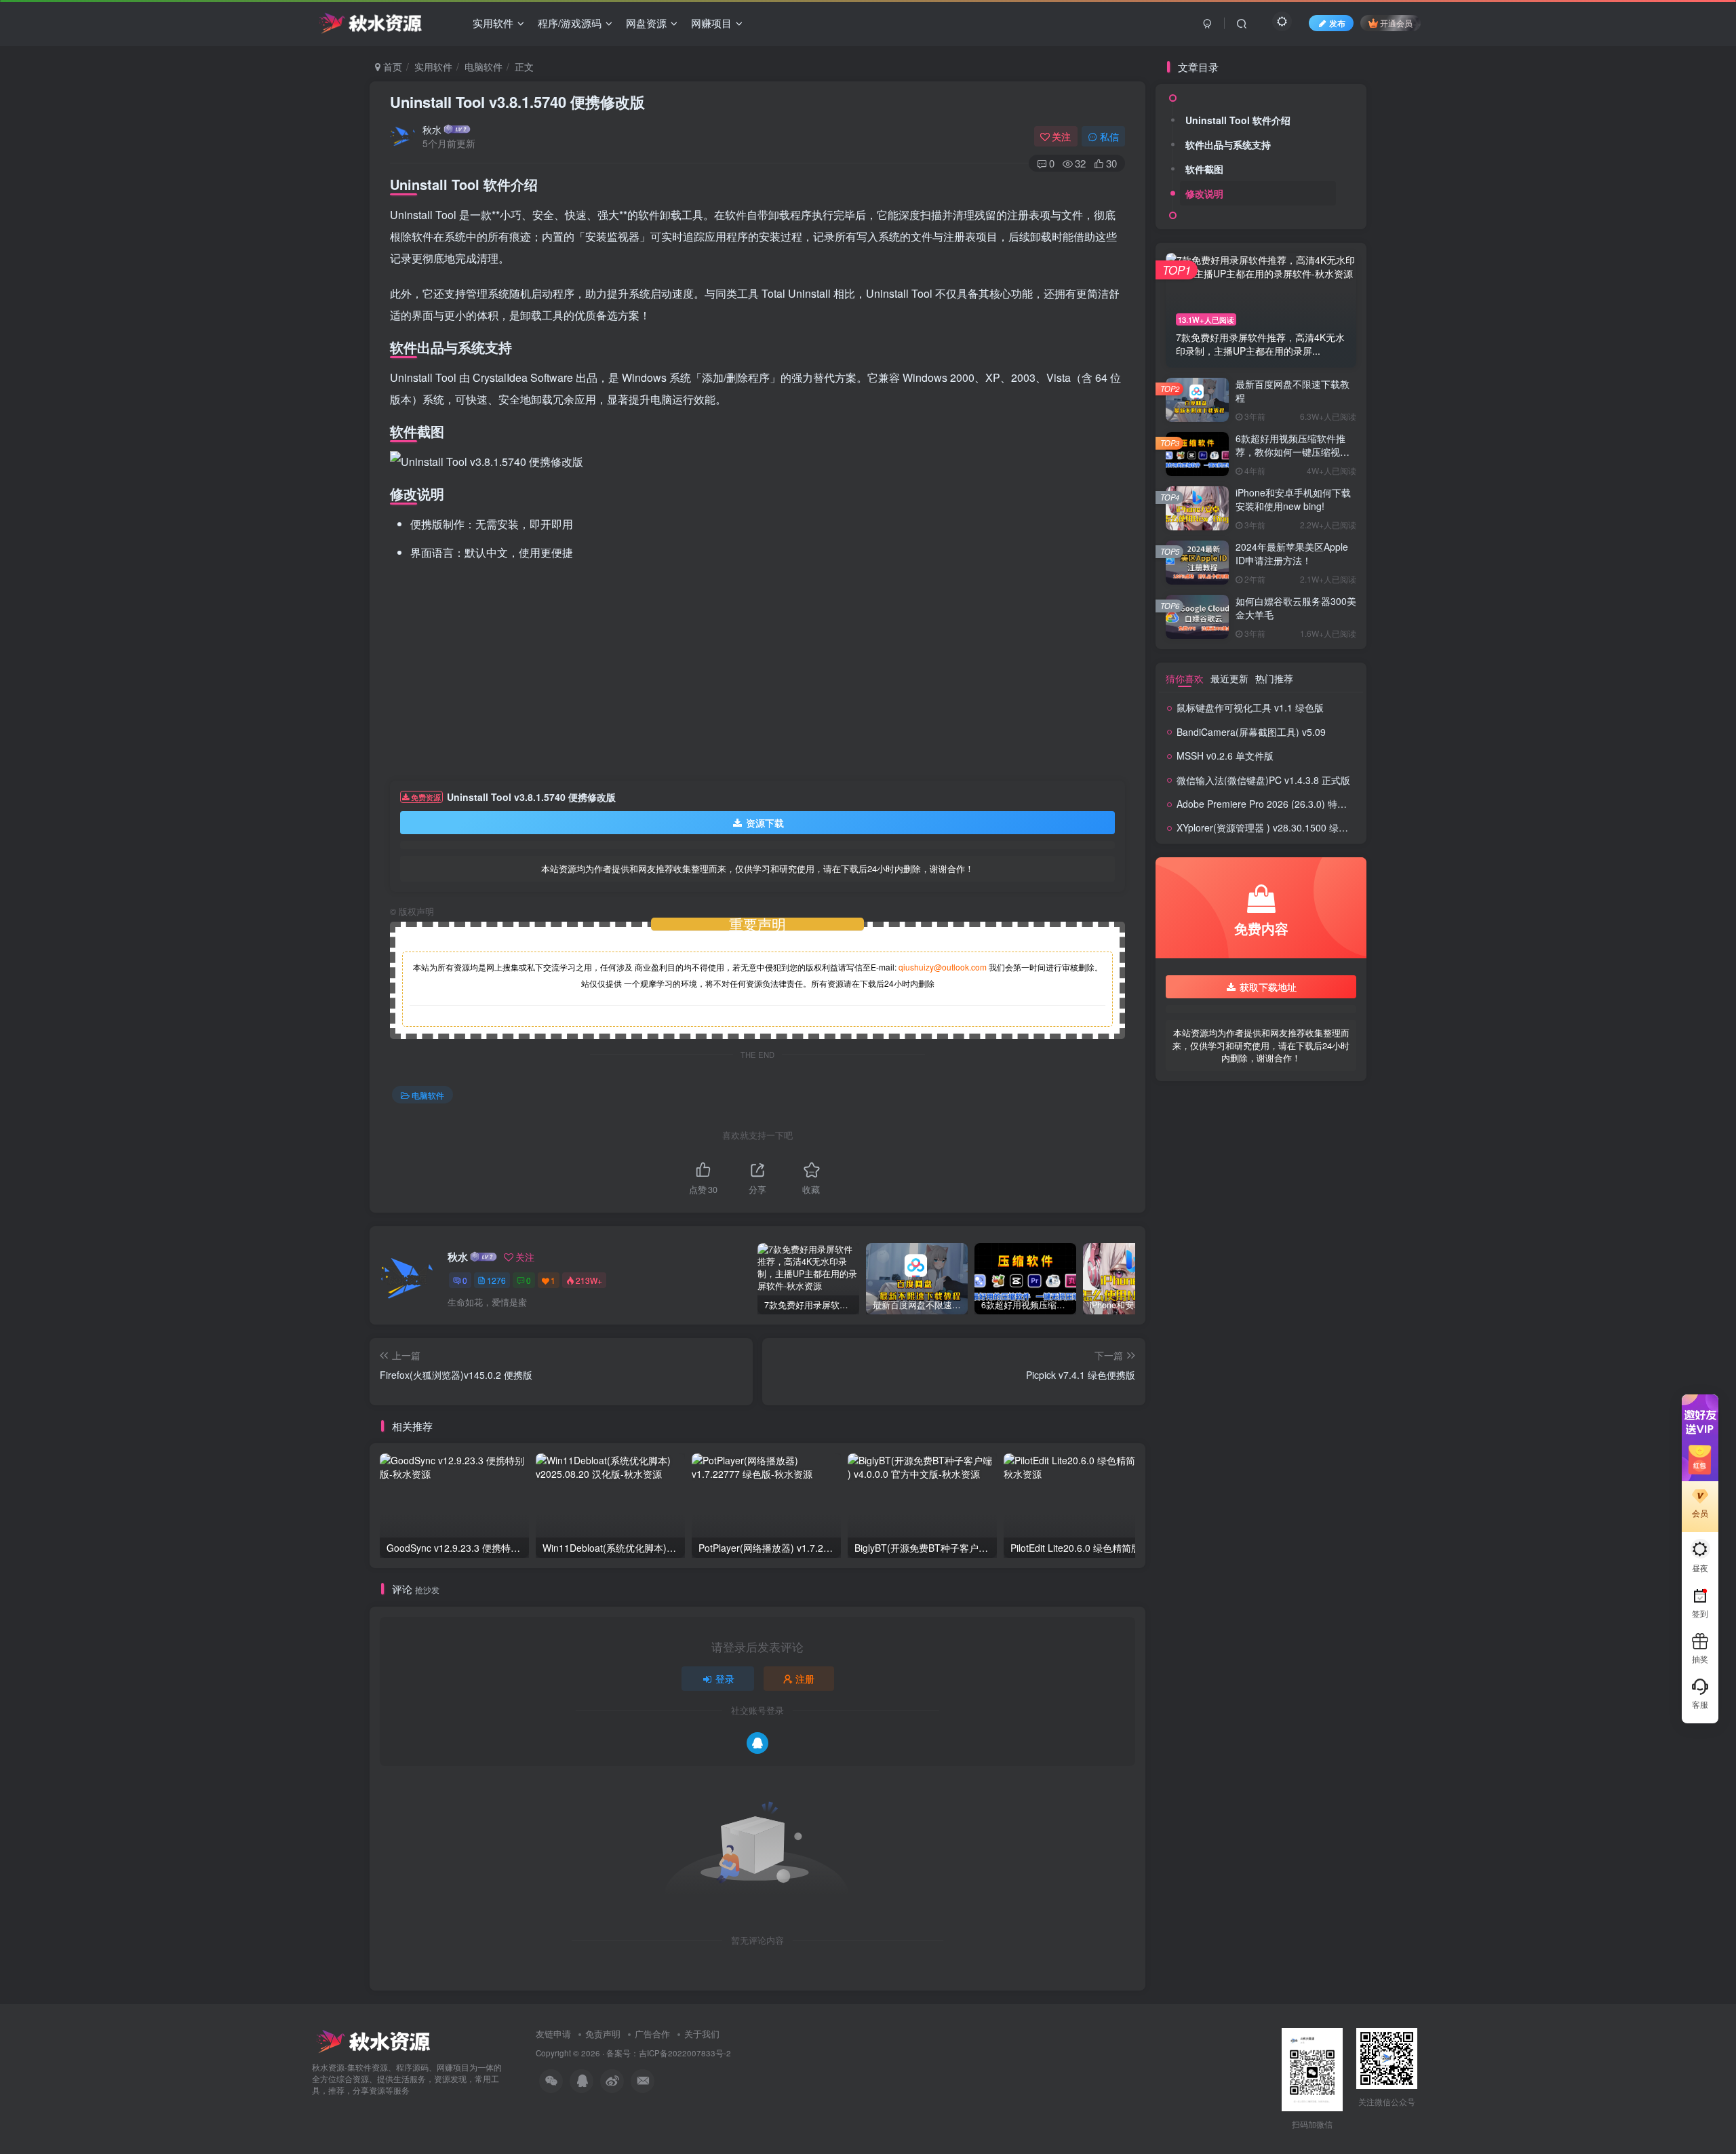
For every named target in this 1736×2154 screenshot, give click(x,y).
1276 (496, 1280)
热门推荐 (1274, 678)
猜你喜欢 (1185, 678)
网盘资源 (646, 23)
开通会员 (1396, 23)
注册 (805, 1679)
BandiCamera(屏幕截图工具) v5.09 (1251, 732)
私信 (1109, 136)
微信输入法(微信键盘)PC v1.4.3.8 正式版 (1263, 780)
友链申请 (553, 2034)
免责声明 (603, 2034)
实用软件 (493, 23)
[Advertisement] (757, 672)
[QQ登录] (757, 1743)
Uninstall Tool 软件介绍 (1238, 120)
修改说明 (1204, 193)
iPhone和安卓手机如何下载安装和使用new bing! (1293, 499)
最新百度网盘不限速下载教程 (1293, 391)
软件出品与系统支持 (1228, 144)
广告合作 (652, 2034)
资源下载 (765, 823)
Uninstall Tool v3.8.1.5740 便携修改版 (517, 102)
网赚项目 (711, 23)
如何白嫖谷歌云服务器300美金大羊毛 (1296, 608)
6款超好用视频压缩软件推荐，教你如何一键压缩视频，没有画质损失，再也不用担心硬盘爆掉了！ (1293, 458)
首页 (391, 66)
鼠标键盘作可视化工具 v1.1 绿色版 (1250, 707)
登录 (725, 1679)
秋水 (432, 130)
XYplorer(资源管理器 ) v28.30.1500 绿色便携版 (1277, 827)
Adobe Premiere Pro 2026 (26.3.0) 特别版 (1266, 804)
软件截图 (1204, 169)
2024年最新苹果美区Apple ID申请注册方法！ (1292, 553)
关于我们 (702, 2034)
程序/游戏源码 (570, 23)
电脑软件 (484, 66)
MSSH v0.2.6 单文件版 (1225, 756)
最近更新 (1229, 678)
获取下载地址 (1268, 987)
